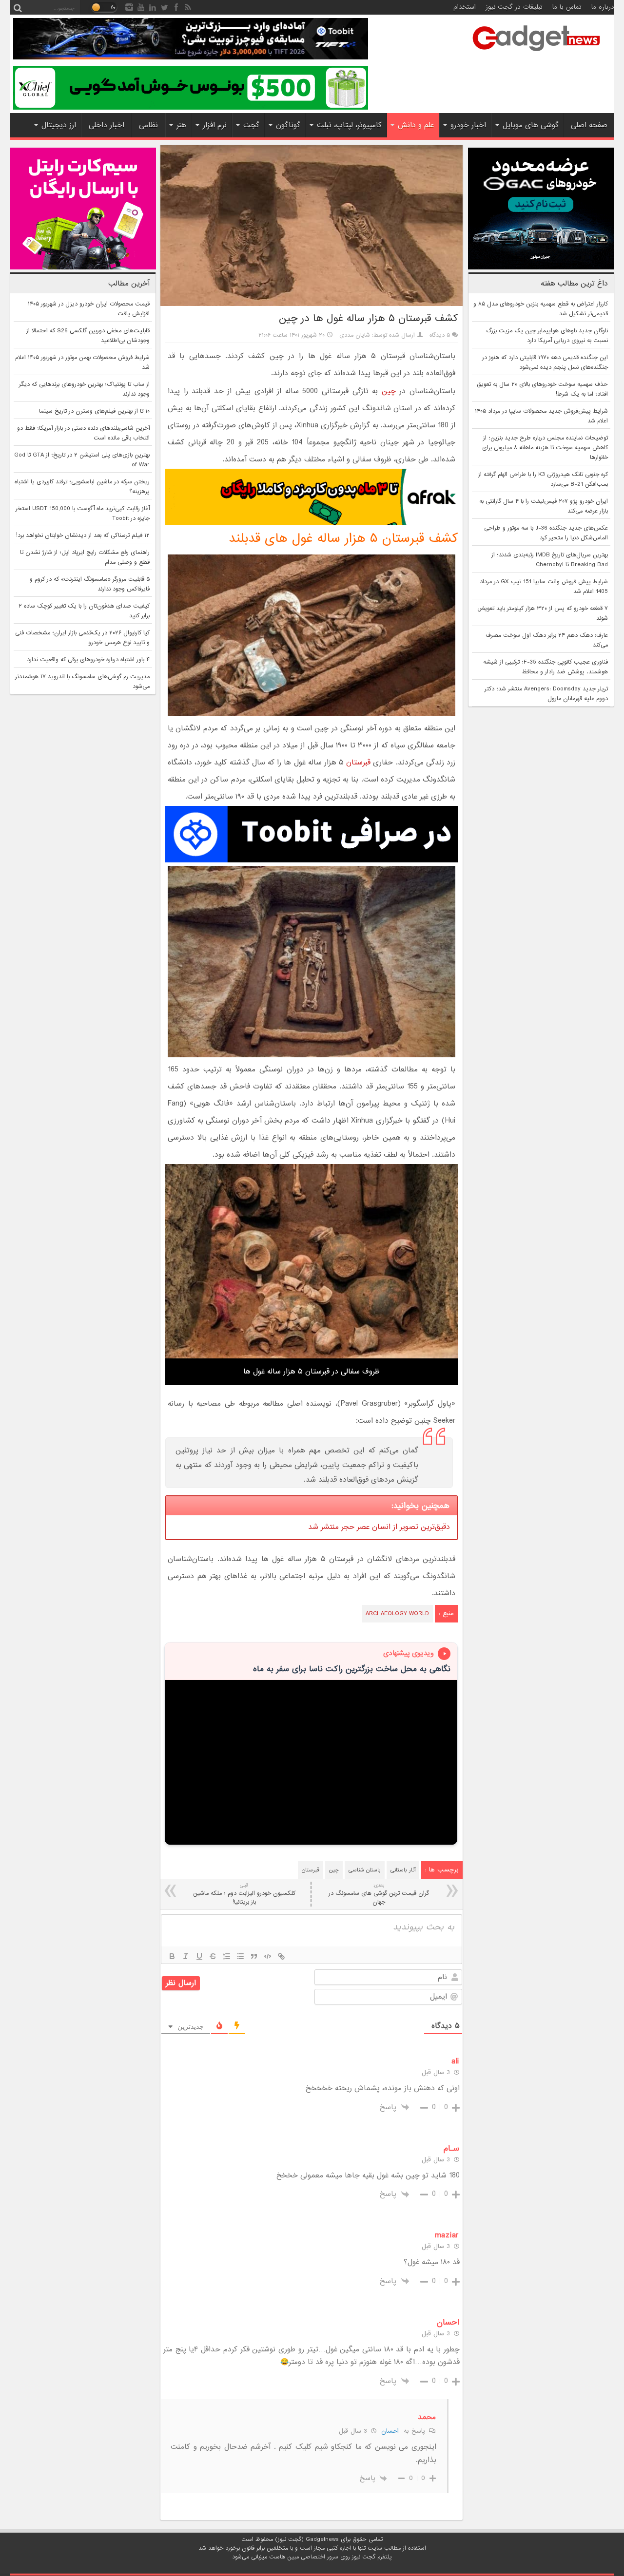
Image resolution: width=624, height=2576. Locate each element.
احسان (390, 2431)
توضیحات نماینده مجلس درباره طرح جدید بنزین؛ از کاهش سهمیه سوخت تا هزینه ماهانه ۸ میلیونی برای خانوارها (545, 448)
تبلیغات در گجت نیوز (514, 7)
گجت (251, 125)
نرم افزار (215, 125)
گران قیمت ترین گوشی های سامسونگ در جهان (379, 1894)
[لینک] (281, 1956)
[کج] (186, 1956)
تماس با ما (567, 7)
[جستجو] (18, 7)
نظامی (148, 125)
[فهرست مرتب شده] (227, 1956)
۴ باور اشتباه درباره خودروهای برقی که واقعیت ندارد (88, 660)
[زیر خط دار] (199, 1956)
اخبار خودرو (468, 125)
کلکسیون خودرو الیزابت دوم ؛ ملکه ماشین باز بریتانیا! (244, 1894)
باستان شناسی (365, 1870)
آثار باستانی (403, 1870)
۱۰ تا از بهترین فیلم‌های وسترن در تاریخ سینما (94, 411)
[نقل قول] (254, 1956)
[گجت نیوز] (536, 54)
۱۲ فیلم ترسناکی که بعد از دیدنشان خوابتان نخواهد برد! (83, 535)
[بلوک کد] (268, 1956)
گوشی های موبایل (531, 125)
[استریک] (213, 1956)
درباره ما (603, 7)
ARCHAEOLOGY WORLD (397, 1614)
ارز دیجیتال (59, 125)
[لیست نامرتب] (240, 1956)
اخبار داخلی (107, 125)
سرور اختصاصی (320, 2557)
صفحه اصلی (589, 125)
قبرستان (358, 763)
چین (389, 391)
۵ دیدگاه (440, 335)
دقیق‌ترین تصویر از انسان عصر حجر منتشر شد (379, 1527)
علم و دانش (416, 125)
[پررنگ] (172, 1956)
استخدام (465, 7)
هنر (181, 125)
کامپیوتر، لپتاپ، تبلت (349, 125)
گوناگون (288, 125)
